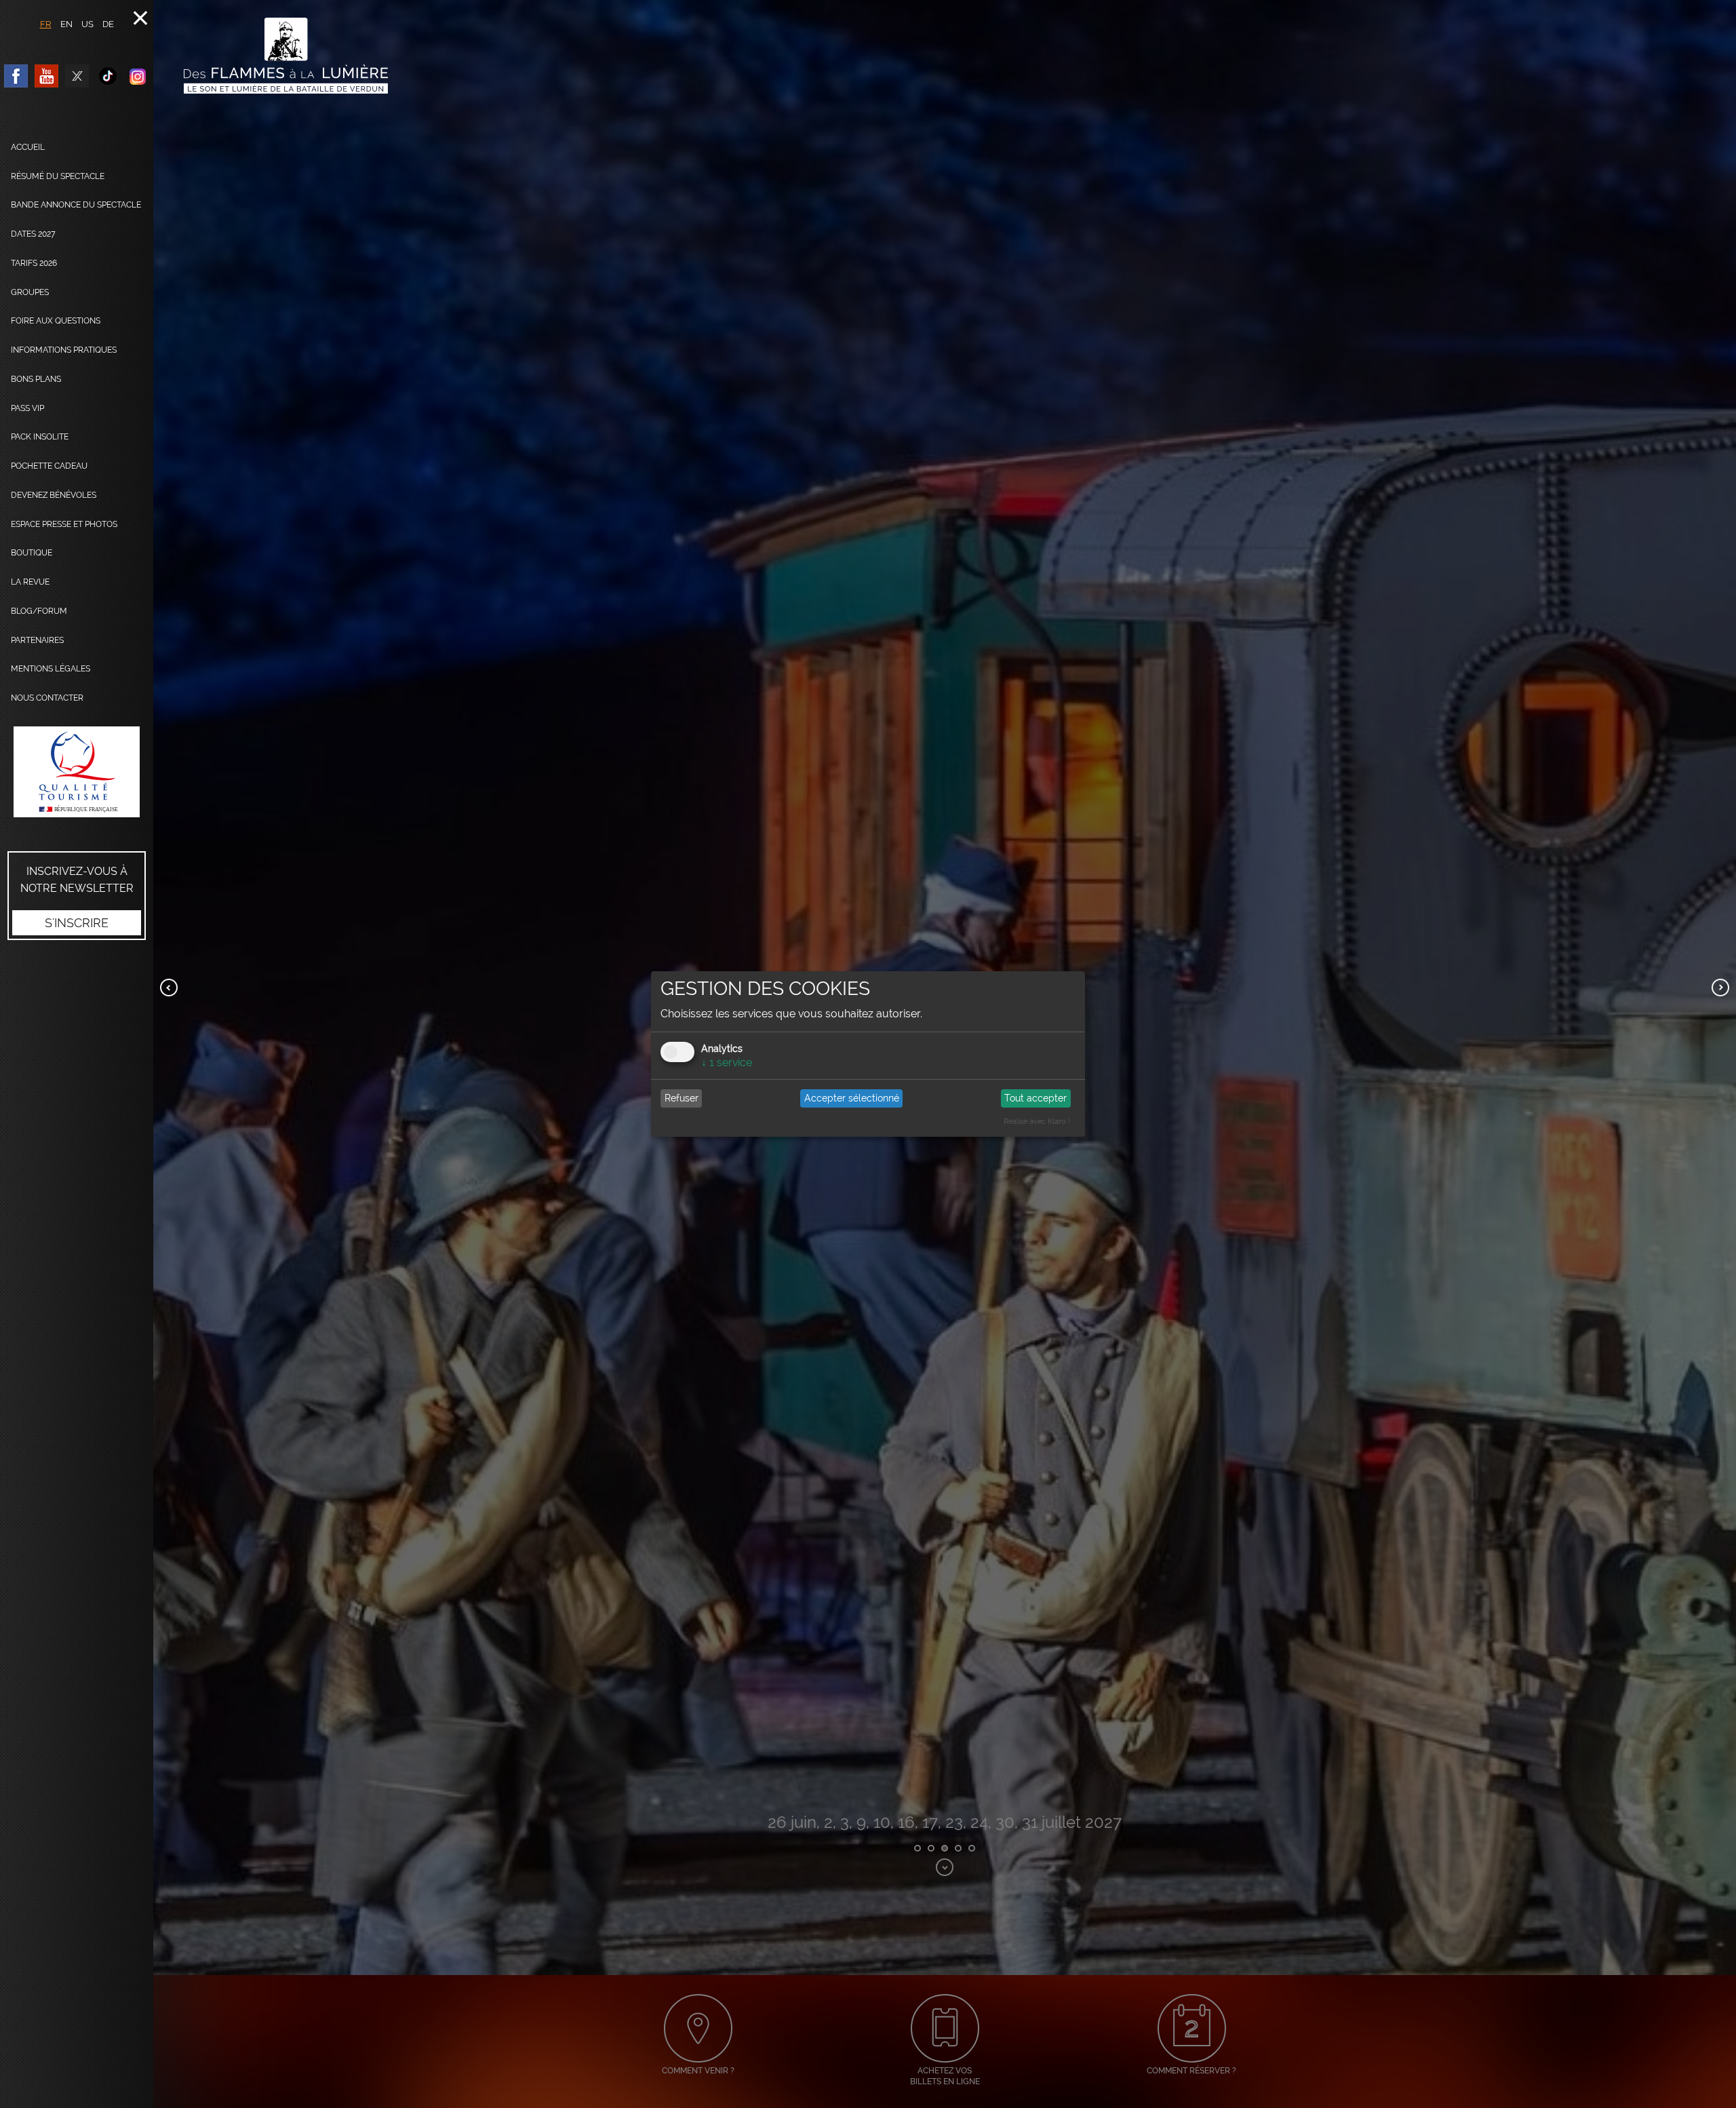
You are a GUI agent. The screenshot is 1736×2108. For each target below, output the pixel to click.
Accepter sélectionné (852, 1098)
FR (46, 24)
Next (1720, 988)
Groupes (30, 292)
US (87, 24)
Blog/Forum (39, 611)
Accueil (28, 147)
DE (108, 24)
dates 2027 (33, 234)
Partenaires (37, 640)
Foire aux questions (56, 321)
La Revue (30, 582)
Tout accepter (1035, 1098)
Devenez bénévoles (54, 495)
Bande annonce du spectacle (76, 205)
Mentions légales (51, 669)
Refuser (682, 1098)
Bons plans (36, 379)
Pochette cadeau (49, 466)
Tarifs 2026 (34, 263)
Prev (169, 988)
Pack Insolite (40, 437)
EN (66, 24)
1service (727, 1062)
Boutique (32, 553)
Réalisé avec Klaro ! (1037, 1121)
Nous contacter (47, 698)
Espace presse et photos (64, 524)
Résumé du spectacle (58, 176)
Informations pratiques (64, 350)
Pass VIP (27, 408)
